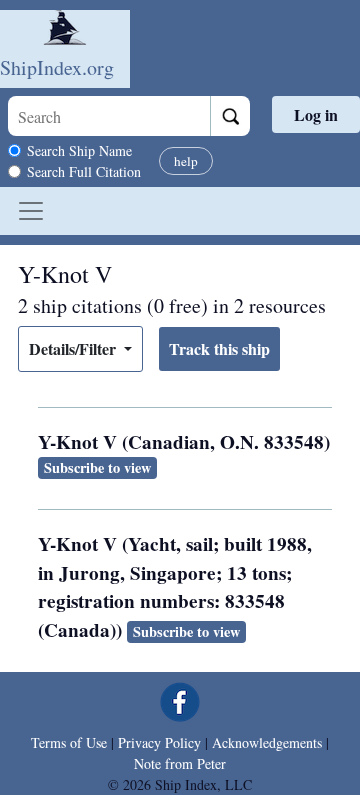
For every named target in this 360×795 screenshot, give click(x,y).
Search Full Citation (84, 171)
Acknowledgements (267, 742)
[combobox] (109, 116)
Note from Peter (180, 763)
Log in (316, 114)
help (186, 161)
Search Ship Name (79, 150)
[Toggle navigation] (31, 211)
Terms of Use (69, 742)
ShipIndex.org (57, 67)
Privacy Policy (159, 742)
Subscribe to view (97, 467)
